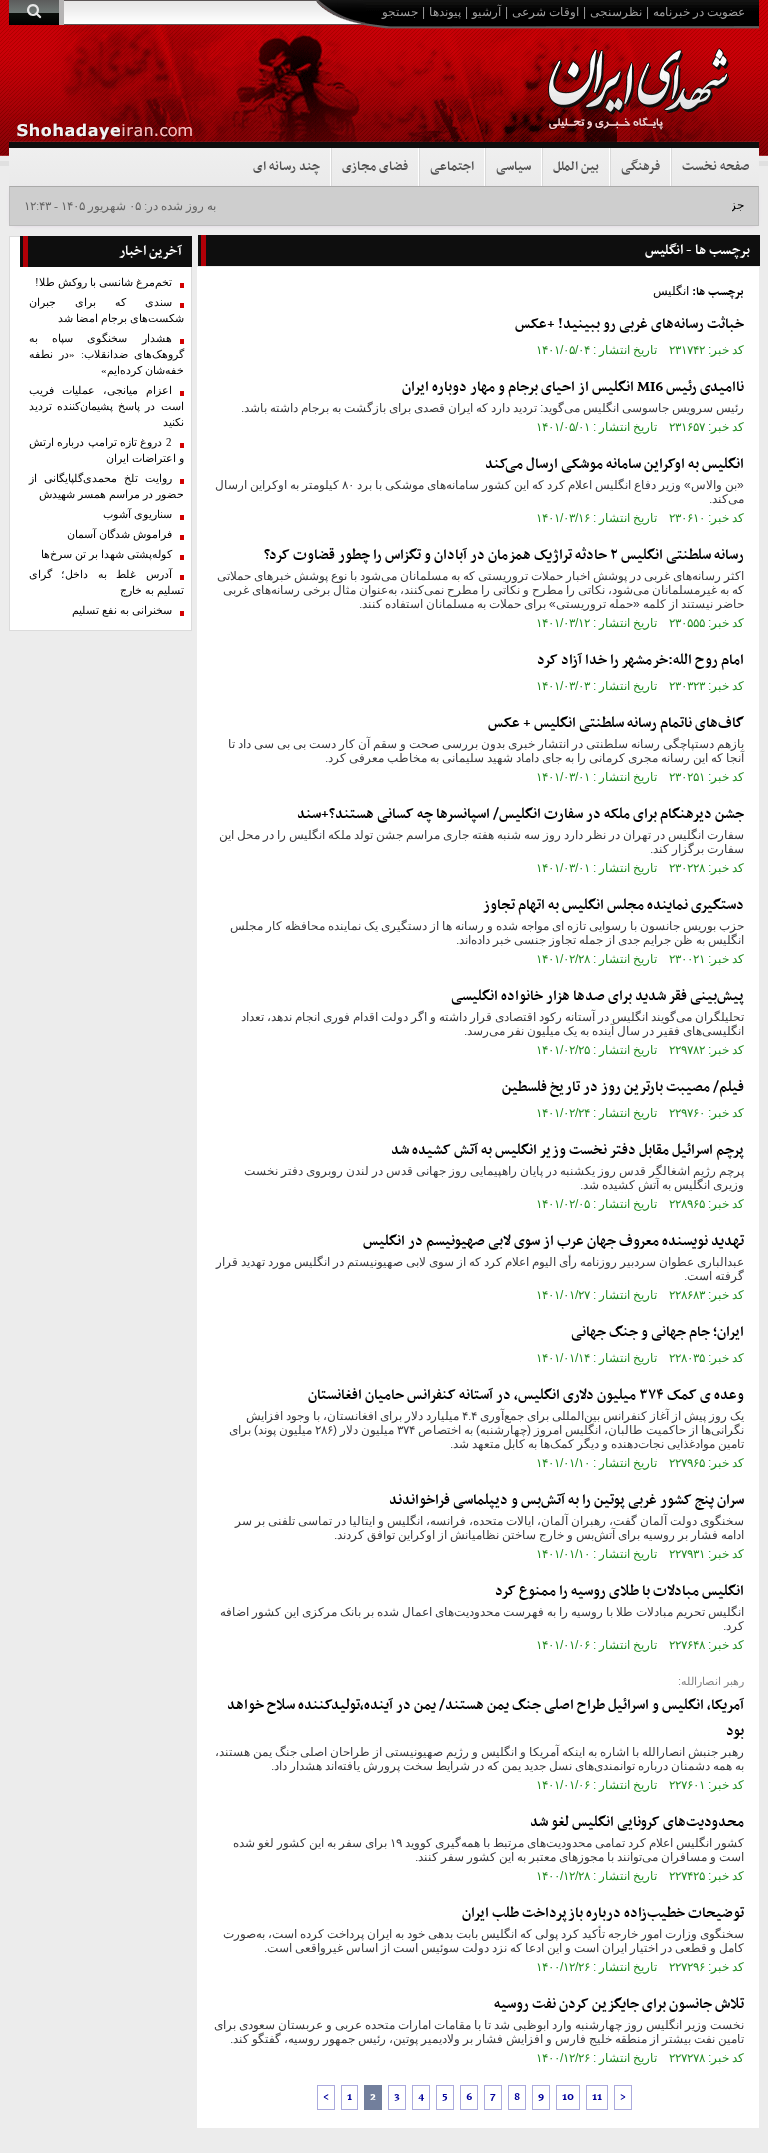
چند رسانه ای (286, 167)
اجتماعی (452, 167)
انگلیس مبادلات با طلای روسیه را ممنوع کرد (619, 1591)
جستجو (400, 12)
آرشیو (486, 12)
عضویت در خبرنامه (699, 12)
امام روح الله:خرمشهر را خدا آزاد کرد (640, 660)
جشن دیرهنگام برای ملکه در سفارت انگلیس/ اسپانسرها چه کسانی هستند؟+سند (520, 814)
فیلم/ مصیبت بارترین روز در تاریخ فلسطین (623, 1087)
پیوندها (445, 12)
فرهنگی (640, 167)
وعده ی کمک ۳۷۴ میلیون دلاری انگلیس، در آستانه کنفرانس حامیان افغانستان (526, 1395)
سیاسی (513, 167)
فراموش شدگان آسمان (119, 534)
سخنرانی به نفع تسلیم (122, 610)
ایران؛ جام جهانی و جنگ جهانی (657, 1332)
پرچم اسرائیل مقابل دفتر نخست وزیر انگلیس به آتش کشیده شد (567, 1150)
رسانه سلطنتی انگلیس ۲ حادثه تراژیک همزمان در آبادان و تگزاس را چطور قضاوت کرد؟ (504, 555)
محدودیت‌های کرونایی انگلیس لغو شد (637, 1822)
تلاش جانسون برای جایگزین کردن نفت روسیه (619, 2004)
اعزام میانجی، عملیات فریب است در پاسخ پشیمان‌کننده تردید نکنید (106, 406)
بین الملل (576, 167)
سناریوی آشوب (137, 514)
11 (597, 2097)
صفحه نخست (715, 167)
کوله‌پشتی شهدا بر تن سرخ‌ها (106, 554)
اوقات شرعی (545, 12)
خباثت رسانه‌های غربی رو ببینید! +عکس (629, 324)
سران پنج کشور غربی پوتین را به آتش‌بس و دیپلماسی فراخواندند (566, 1500)
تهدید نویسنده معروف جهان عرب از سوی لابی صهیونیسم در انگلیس (553, 1241)
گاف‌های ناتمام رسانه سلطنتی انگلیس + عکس (616, 723)
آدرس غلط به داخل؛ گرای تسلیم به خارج (106, 582)
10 (568, 2097)
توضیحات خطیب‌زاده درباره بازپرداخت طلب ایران (603, 1913)
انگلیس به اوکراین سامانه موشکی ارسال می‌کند (614, 464)
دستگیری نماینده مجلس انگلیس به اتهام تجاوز (613, 905)
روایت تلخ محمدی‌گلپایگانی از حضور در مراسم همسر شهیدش (106, 486)
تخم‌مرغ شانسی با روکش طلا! (103, 282)
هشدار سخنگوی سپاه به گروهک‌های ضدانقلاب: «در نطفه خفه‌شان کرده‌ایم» (106, 354)
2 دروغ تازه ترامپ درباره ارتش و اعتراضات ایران (106, 450)
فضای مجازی (375, 167)
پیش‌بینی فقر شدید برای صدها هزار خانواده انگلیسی (597, 996)
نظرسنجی (616, 12)
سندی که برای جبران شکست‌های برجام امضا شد (106, 310)
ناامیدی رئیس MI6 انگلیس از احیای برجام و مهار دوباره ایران (573, 387)
